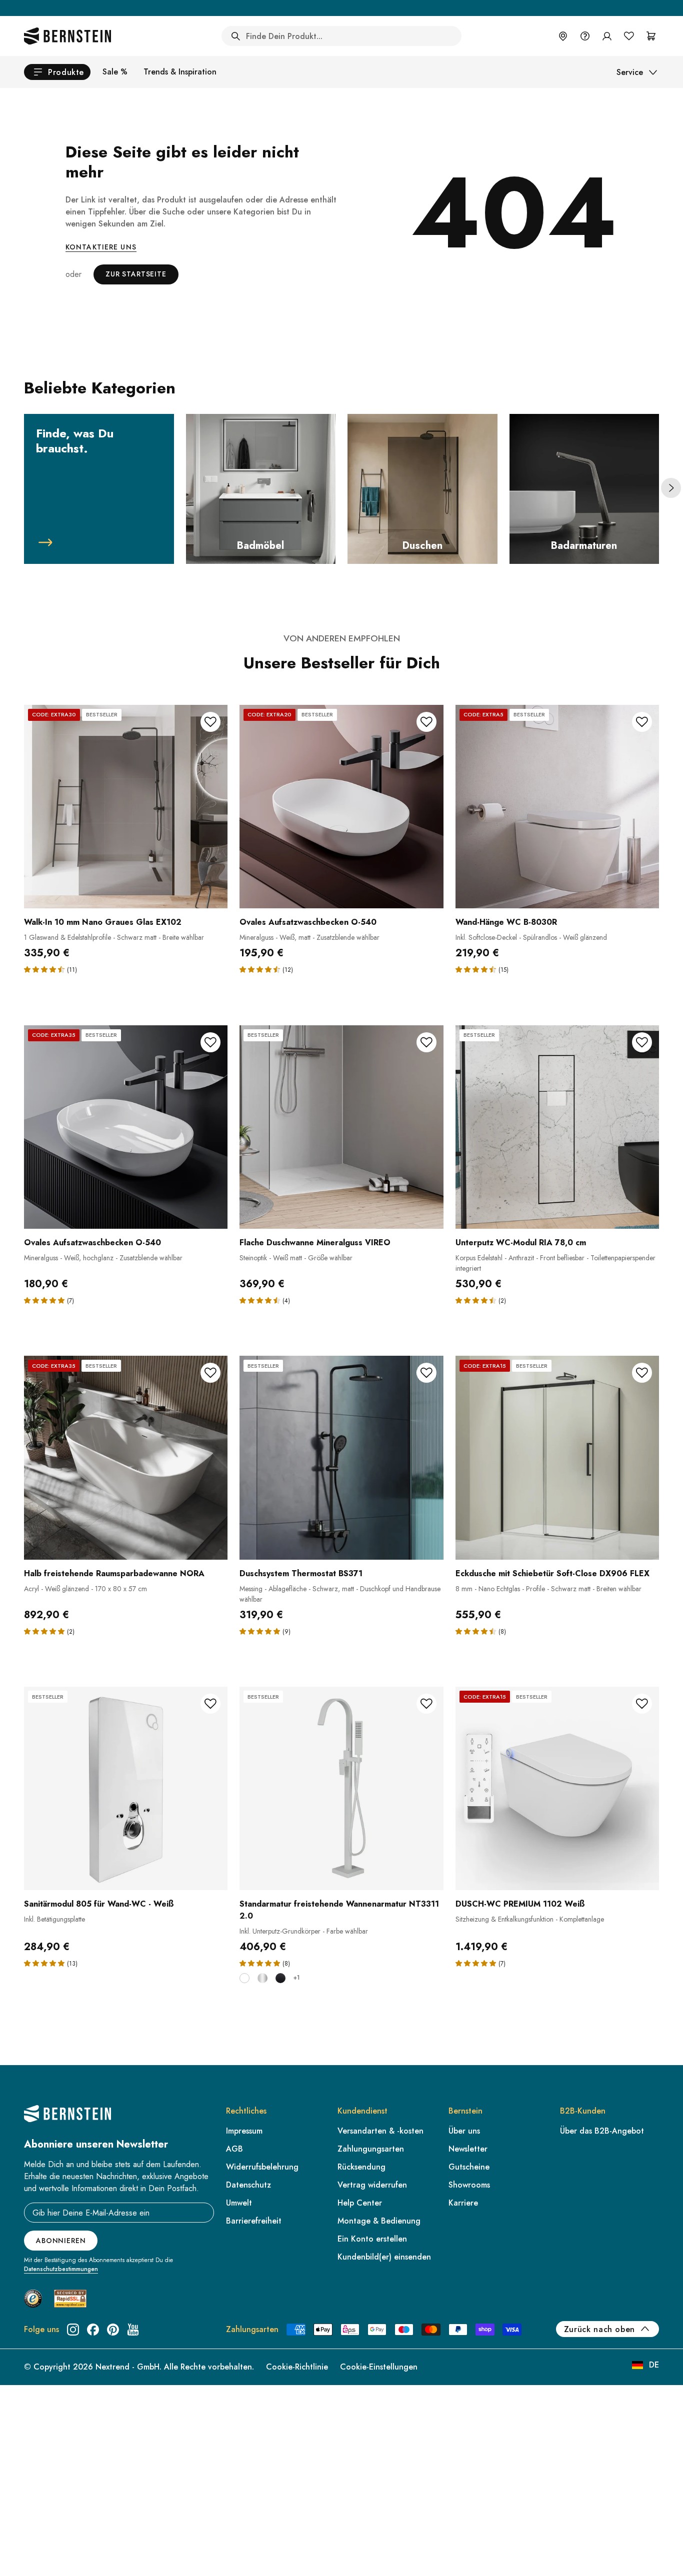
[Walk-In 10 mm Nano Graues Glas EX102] (126, 807)
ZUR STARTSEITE (136, 274)
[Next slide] (671, 488)
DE (654, 2365)
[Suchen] (235, 36)
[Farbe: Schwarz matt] (280, 1978)
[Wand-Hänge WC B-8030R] (557, 807)
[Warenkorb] (651, 36)
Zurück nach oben (599, 2329)
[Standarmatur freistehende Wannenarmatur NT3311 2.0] (341, 1788)
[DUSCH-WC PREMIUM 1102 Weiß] (557, 1788)
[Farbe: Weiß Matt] (244, 1978)
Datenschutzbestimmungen (61, 2269)
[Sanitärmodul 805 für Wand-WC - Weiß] (126, 1788)
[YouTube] (133, 2330)
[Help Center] (585, 36)
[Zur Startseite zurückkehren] (67, 36)
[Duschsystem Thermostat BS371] (341, 1457)
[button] (45, 969)
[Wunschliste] (629, 36)
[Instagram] (73, 2330)
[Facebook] (93, 2330)
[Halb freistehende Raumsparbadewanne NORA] (126, 1457)
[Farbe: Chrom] (262, 1978)
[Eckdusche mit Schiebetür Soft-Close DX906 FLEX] (557, 1457)
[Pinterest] (113, 2330)
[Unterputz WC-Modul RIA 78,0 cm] (557, 1127)
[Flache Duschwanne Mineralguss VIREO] (341, 1127)
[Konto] (607, 36)
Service (630, 72)
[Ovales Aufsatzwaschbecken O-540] (341, 807)
